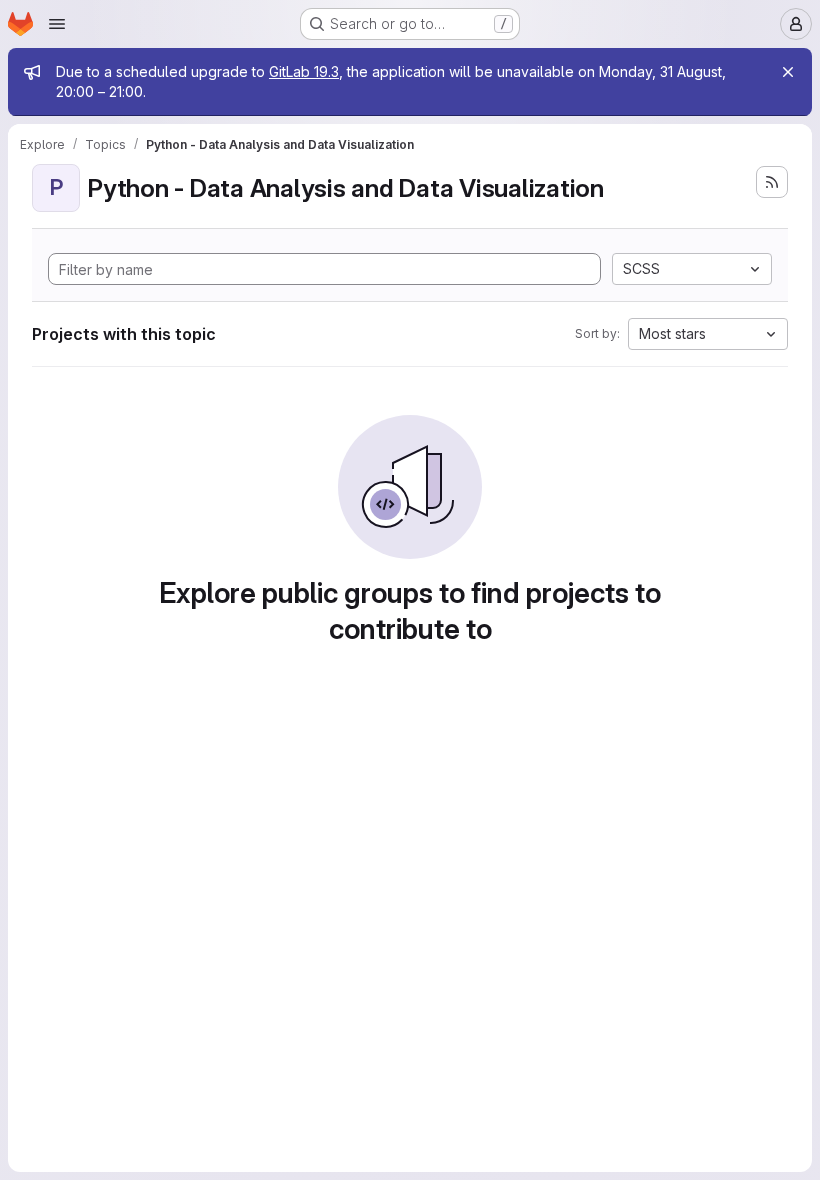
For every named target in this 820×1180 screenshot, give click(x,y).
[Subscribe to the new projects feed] (772, 182)
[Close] (788, 72)
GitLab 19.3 (304, 71)
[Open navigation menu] (57, 24)
